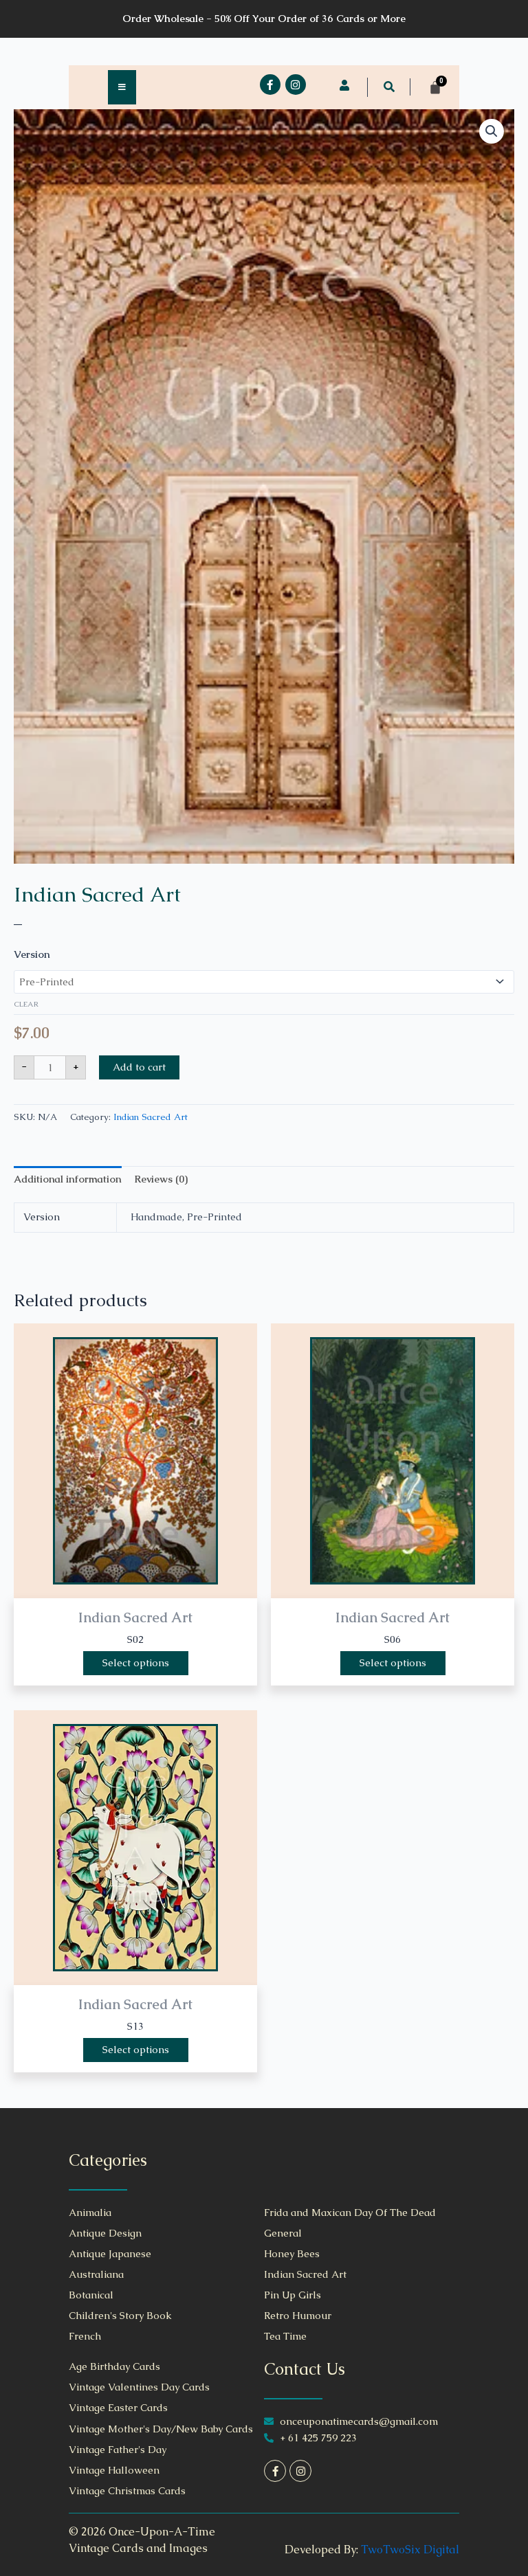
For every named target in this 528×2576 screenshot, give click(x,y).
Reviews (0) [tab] (161, 1179)
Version (32, 954)
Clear (26, 1004)
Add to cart (139, 1067)
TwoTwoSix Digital (410, 2550)
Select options (136, 1663)
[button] (389, 87)
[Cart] (435, 87)
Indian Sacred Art (97, 894)
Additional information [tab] (68, 1179)
